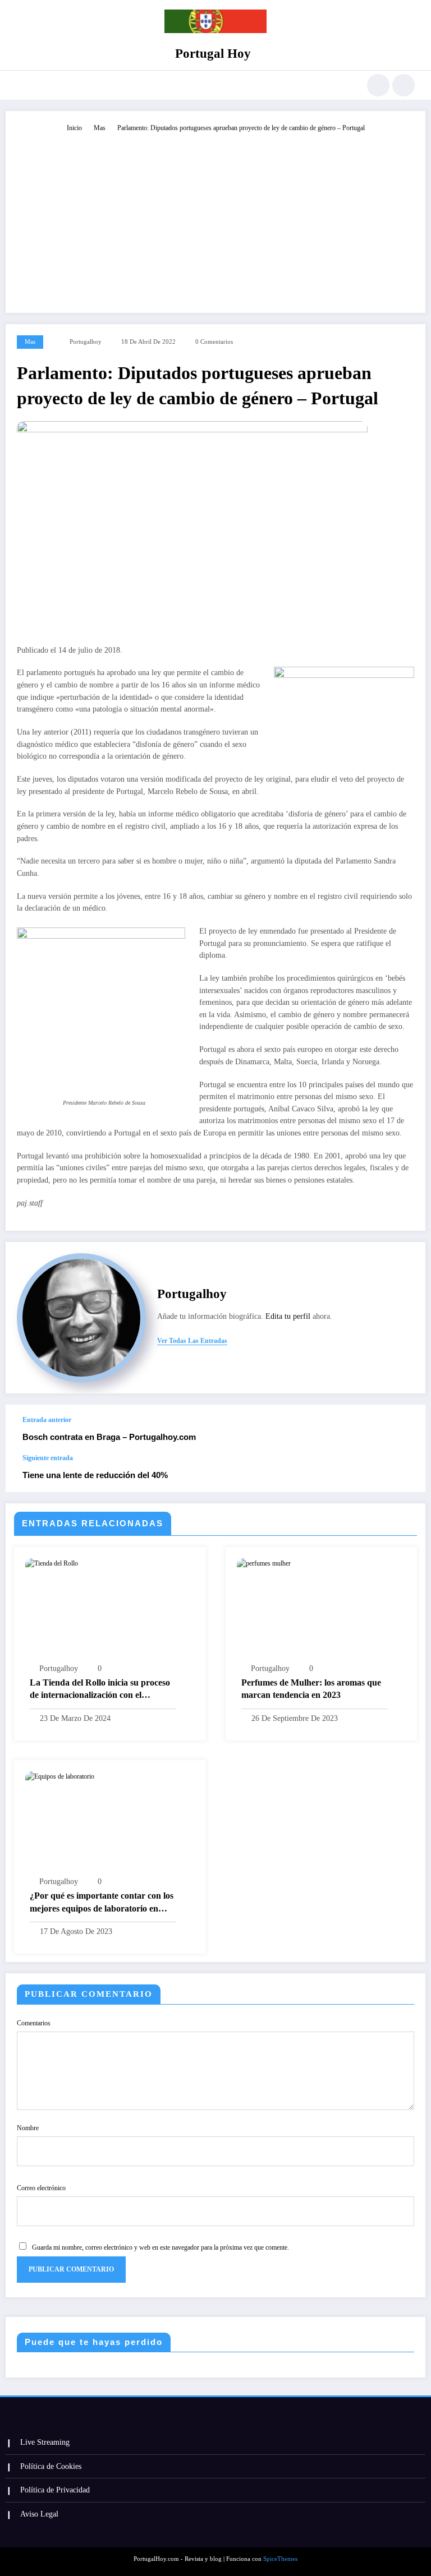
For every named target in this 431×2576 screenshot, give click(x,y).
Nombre (28, 2128)
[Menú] (22, 85)
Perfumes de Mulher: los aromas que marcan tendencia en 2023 (311, 1689)
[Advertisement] (215, 218)
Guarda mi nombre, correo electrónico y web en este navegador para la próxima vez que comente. (161, 2247)
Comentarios (34, 2023)
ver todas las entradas (192, 1341)
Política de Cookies (51, 2466)
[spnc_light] (404, 85)
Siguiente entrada (48, 1458)
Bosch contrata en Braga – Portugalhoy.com (109, 1437)
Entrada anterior (47, 1420)
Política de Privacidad (55, 2490)
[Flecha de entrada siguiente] (405, 1473)
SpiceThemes (280, 2559)
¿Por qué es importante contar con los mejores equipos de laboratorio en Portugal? (102, 1903)
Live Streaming (45, 2442)
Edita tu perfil (288, 1316)
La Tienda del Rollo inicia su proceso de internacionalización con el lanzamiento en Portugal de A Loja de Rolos (101, 1690)
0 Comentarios (214, 342)
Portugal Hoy (213, 54)
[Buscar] (378, 85)
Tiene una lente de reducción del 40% (95, 1475)
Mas (30, 342)
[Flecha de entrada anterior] (405, 1429)
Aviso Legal (39, 2514)
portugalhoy (86, 342)
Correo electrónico (41, 2188)
